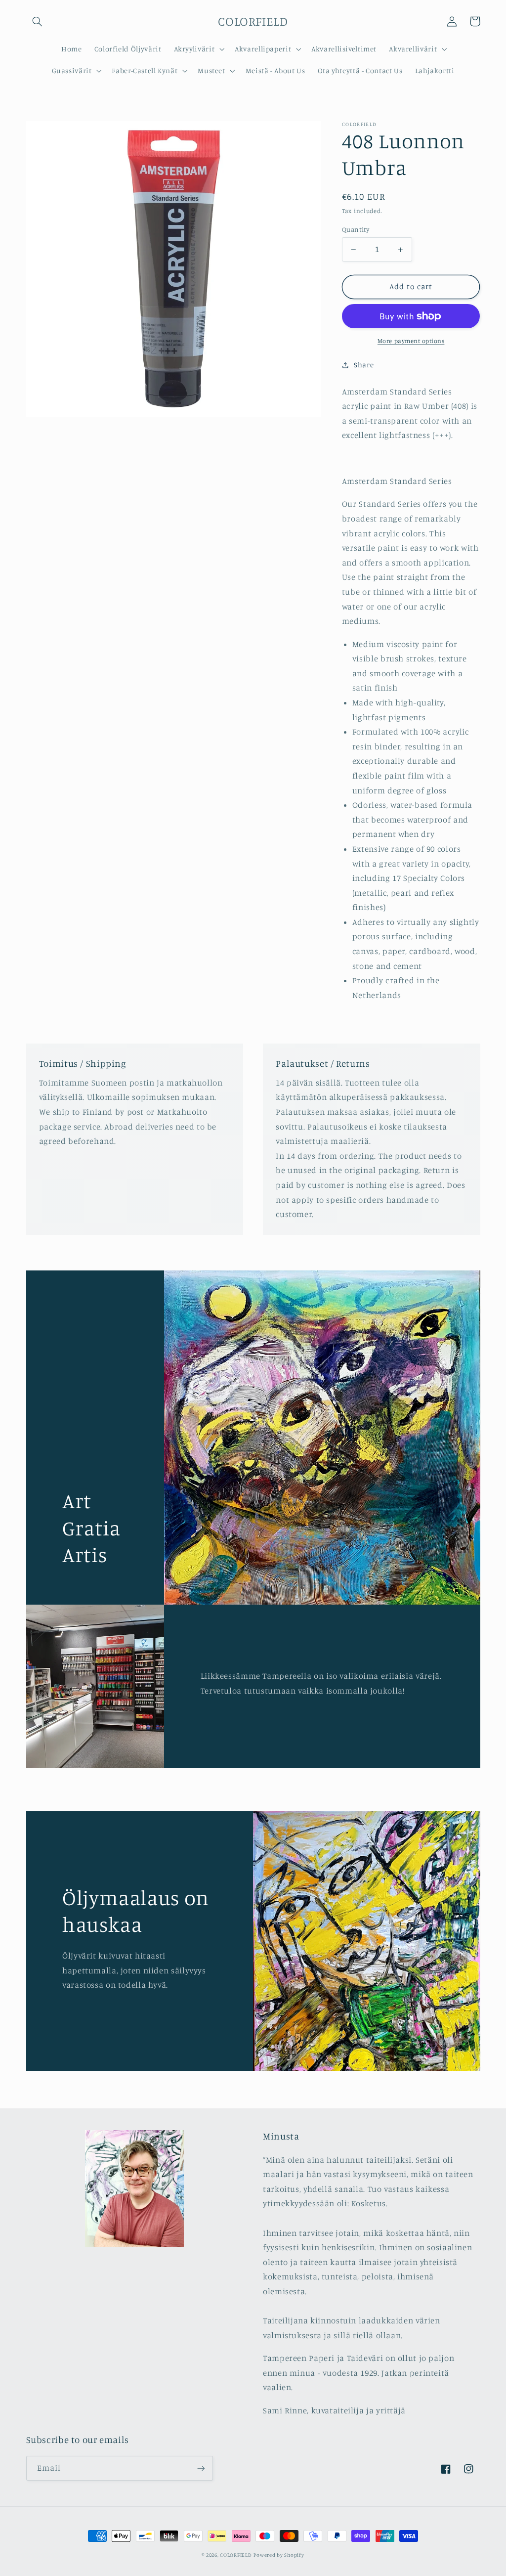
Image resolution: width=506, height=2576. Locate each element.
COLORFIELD (236, 2555)
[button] (38, 21)
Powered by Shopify (279, 2555)
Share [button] (364, 365)
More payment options (411, 341)
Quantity (356, 229)
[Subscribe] (201, 2468)
